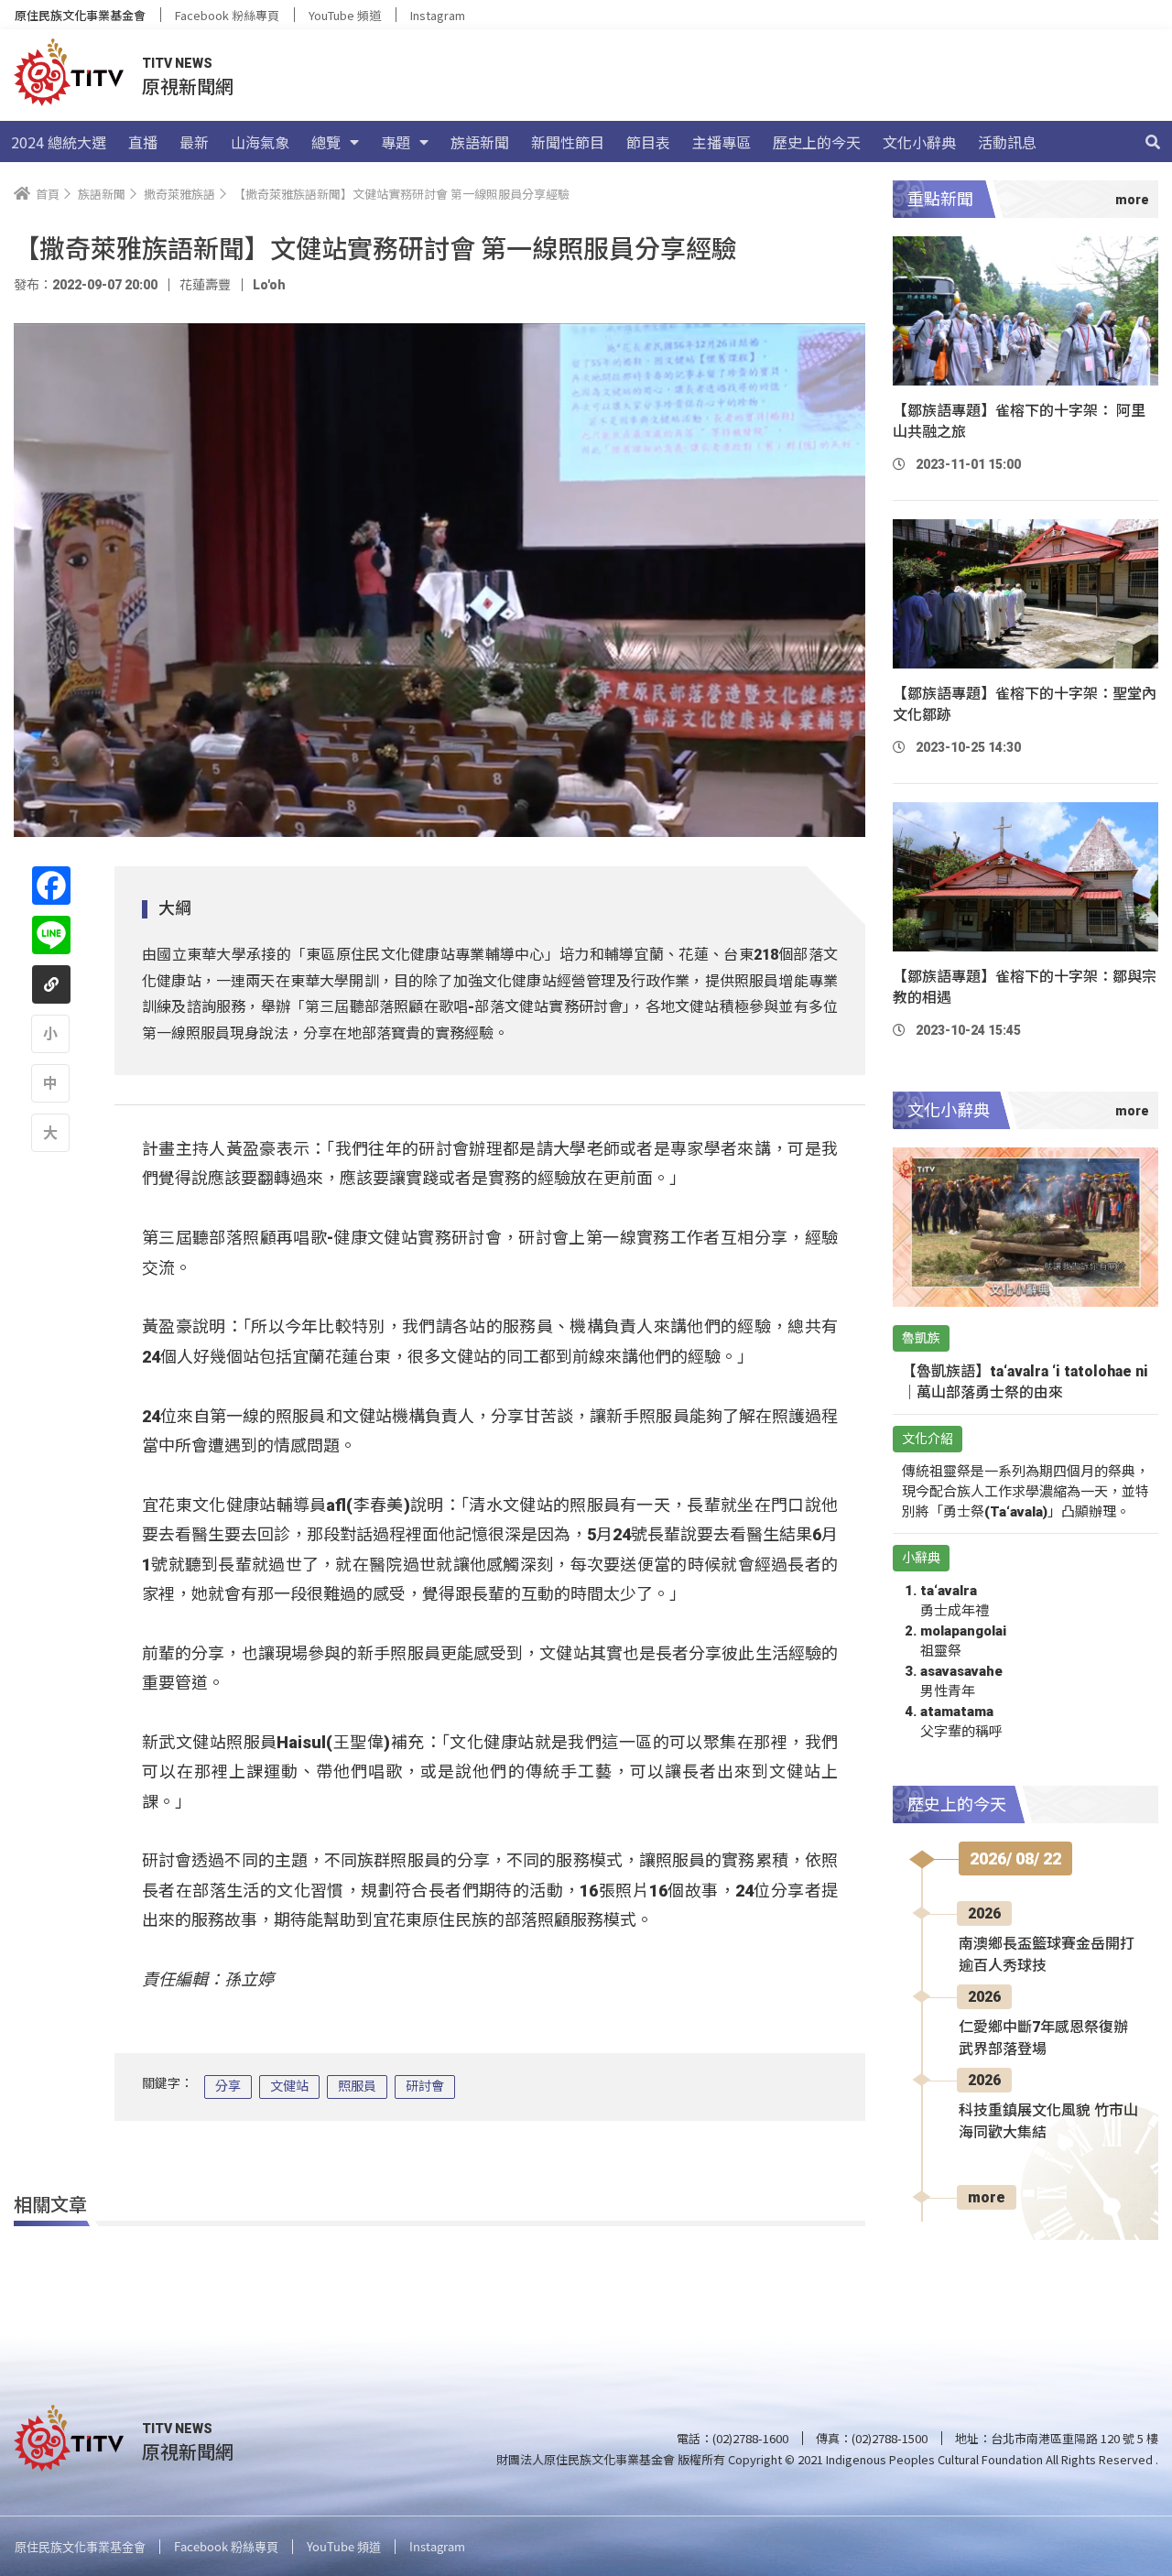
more (987, 2197)
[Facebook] (51, 886)
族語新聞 (480, 142)
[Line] (51, 935)
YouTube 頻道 (345, 15)
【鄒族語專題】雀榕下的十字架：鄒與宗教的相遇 (1025, 987)
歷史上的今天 (817, 142)
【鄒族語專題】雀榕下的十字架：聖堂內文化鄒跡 (1025, 704)
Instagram (438, 15)
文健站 (289, 2086)
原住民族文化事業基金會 (80, 15)
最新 (194, 142)
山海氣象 (260, 142)
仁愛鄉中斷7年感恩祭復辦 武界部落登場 (1043, 2038)
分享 (228, 2086)
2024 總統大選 (59, 142)
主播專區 (722, 142)
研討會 (425, 2086)
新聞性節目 (568, 142)
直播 (143, 142)
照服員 (357, 2086)
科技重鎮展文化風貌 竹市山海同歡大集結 (1048, 2121)
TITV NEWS (177, 63)
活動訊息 (1007, 142)
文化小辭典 (919, 142)
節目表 (648, 142)
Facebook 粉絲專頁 (227, 15)
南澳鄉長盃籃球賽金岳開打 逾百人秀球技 (1047, 1955)
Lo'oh (269, 285)
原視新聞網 (188, 86)
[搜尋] (1153, 142)
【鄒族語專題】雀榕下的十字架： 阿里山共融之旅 (1019, 421)
